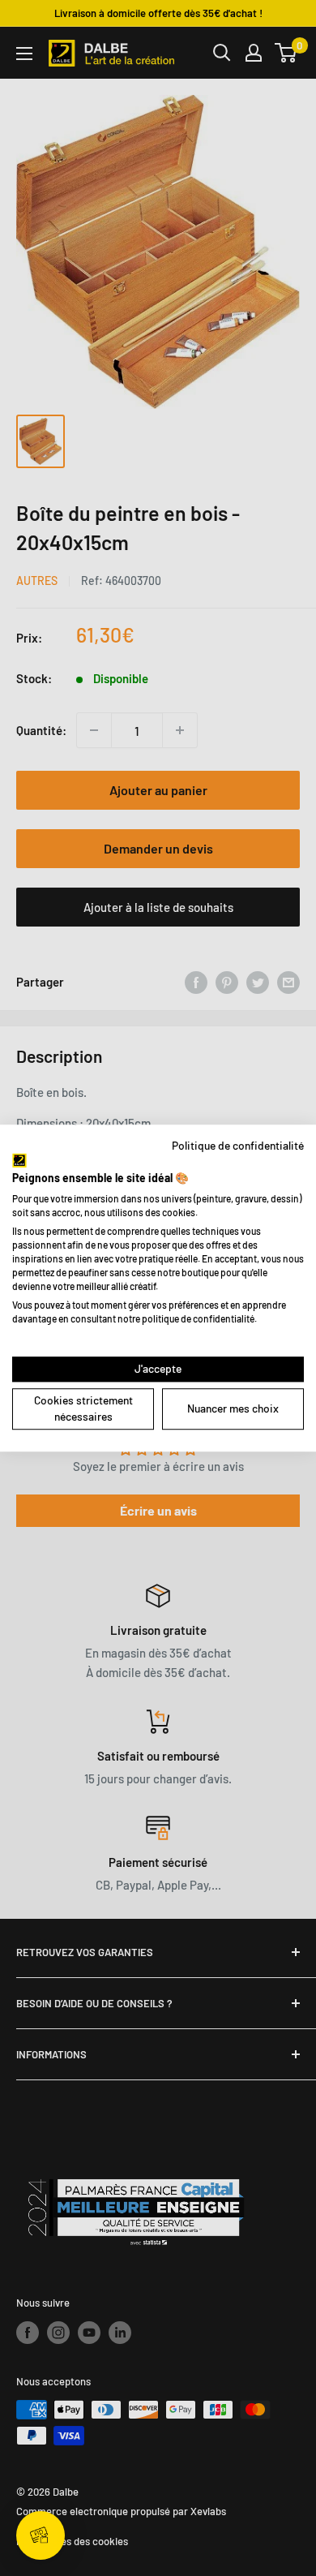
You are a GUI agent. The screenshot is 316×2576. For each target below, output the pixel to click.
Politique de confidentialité (238, 1145)
